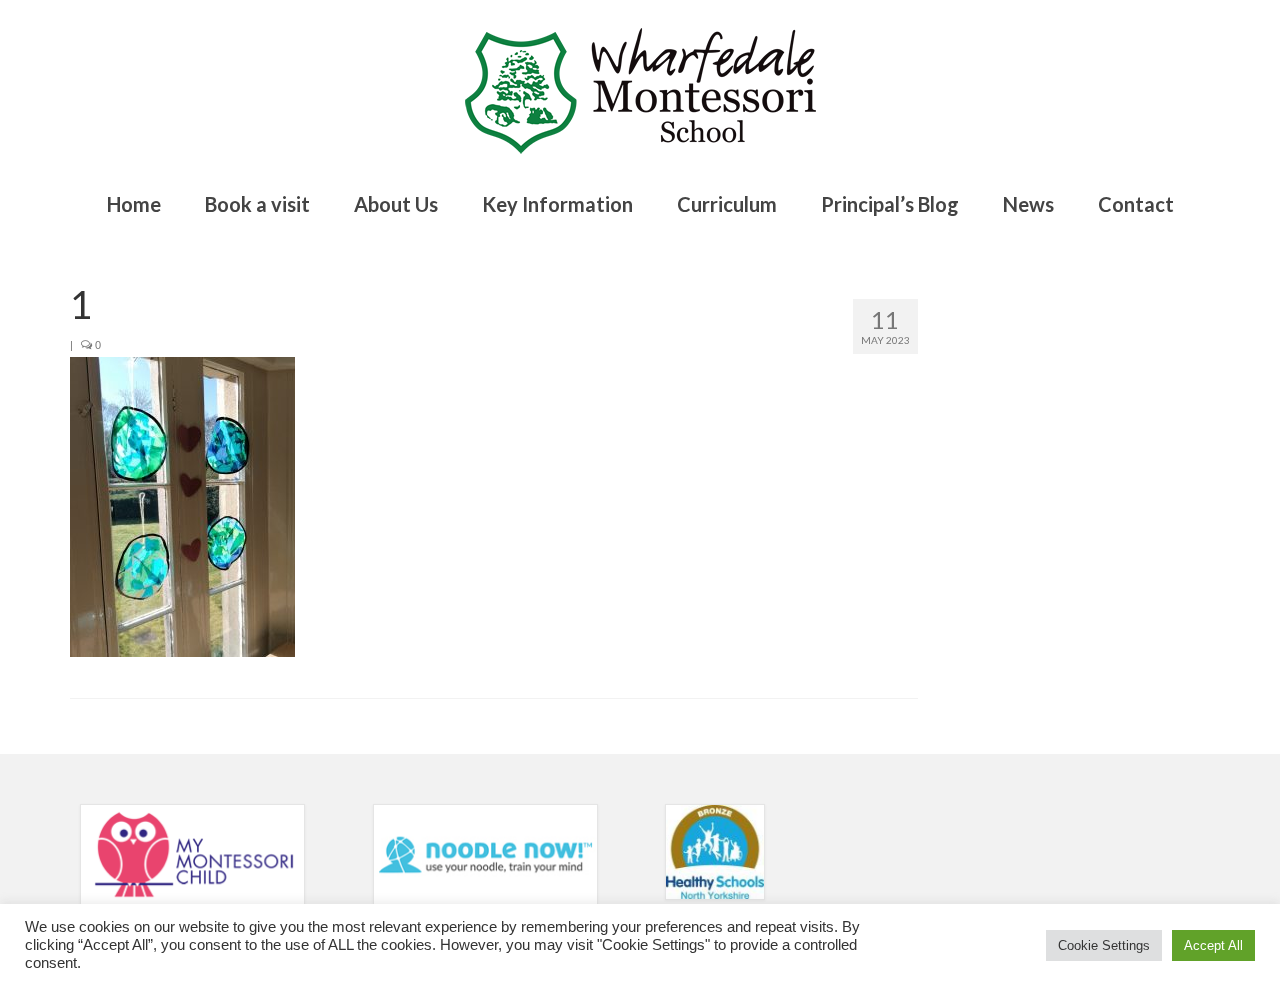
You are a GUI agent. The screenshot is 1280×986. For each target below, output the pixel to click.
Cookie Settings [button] (1104, 945)
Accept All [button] (1213, 945)
